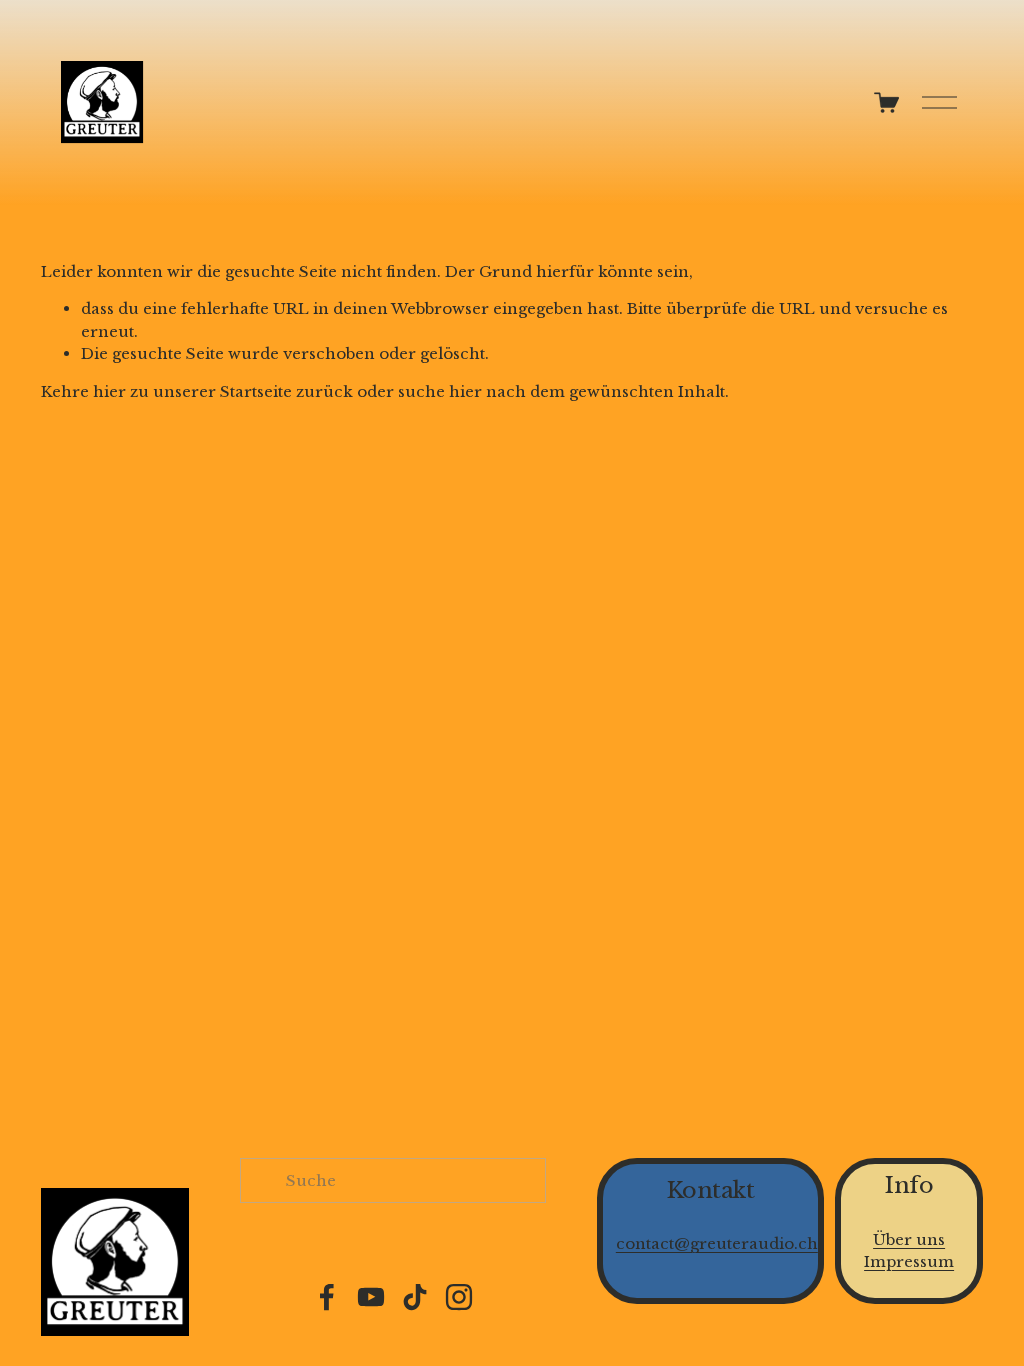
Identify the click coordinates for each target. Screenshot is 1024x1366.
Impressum (909, 1261)
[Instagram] (459, 1297)
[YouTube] (371, 1297)
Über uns (909, 1239)
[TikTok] (415, 1297)
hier (109, 391)
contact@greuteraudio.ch (717, 1243)
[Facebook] (327, 1297)
